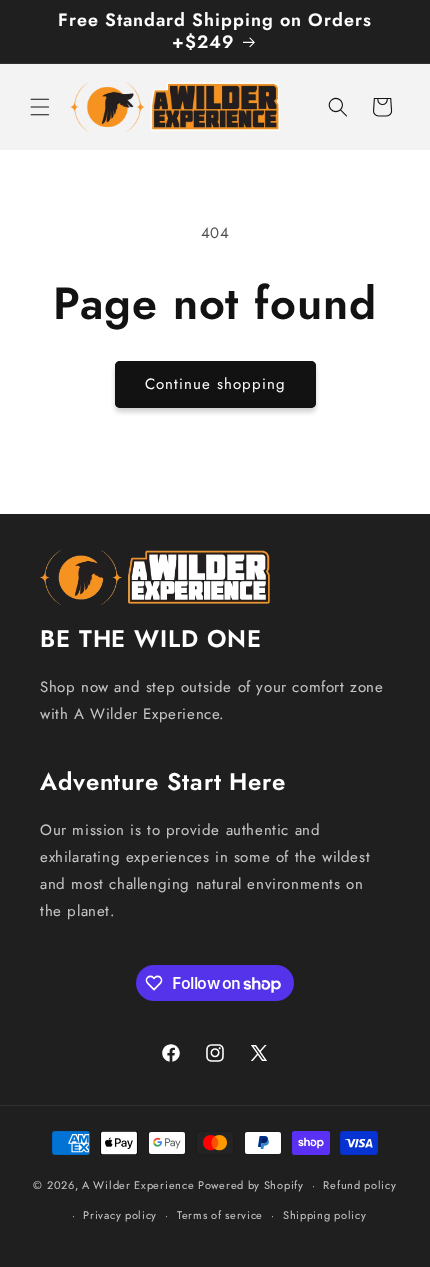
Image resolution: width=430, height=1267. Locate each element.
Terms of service (220, 1215)
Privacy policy (120, 1215)
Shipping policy (325, 1215)
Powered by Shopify (251, 1185)
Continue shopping (215, 384)
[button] (40, 107)
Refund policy (359, 1185)
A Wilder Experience (138, 1185)
